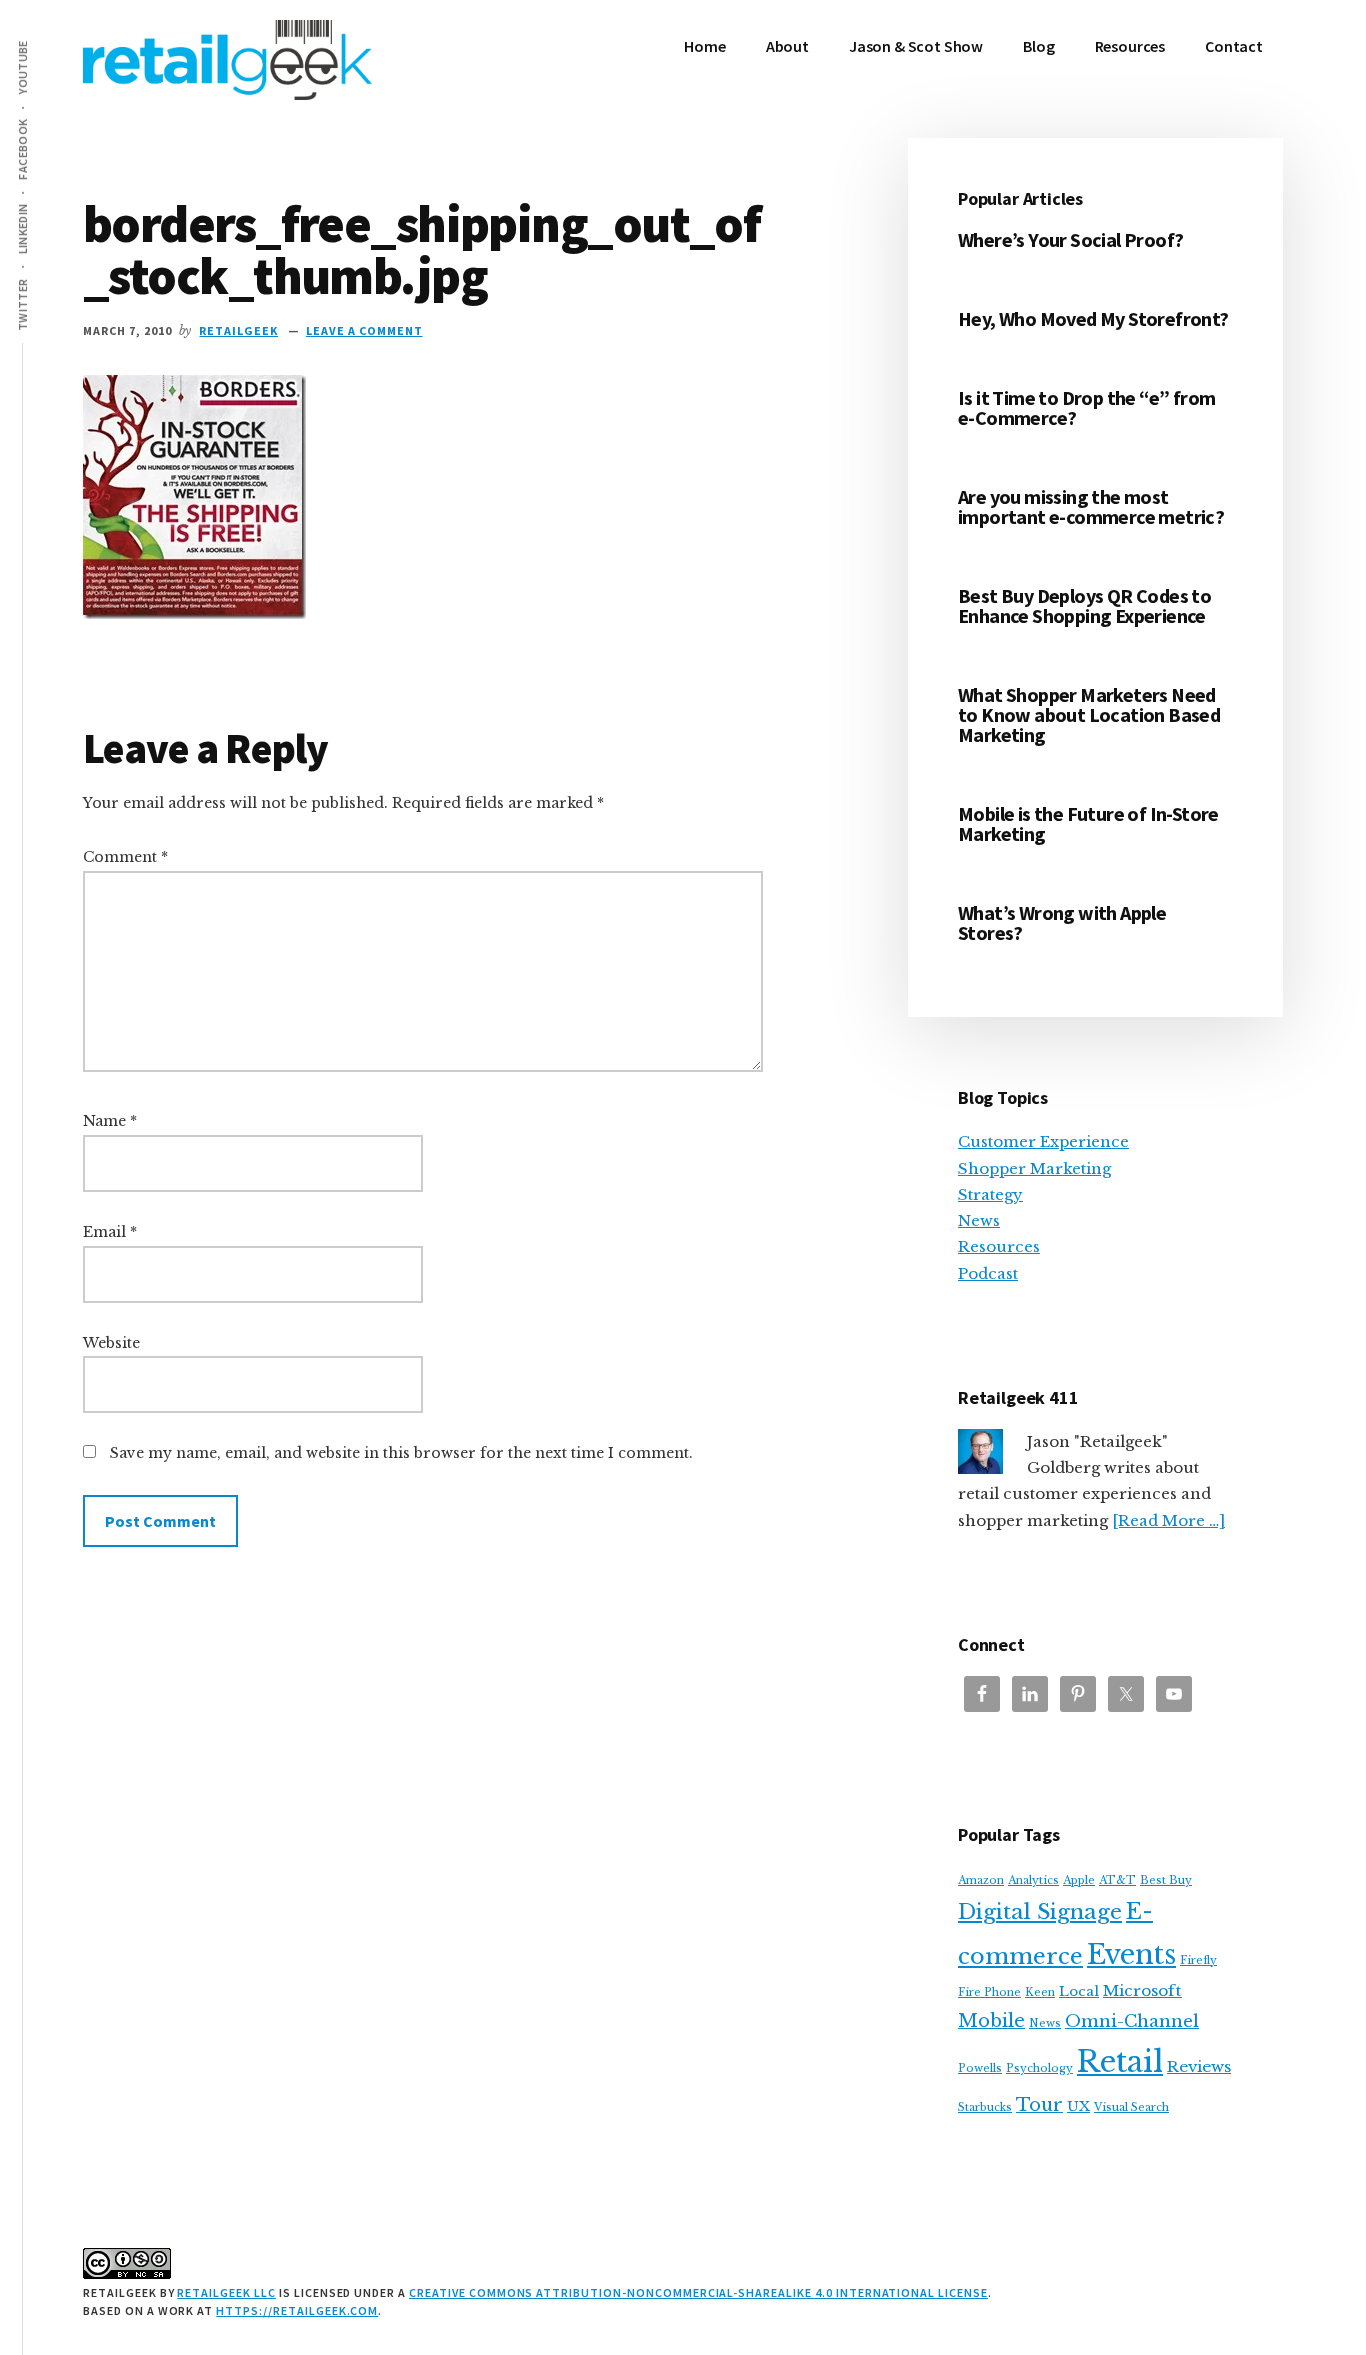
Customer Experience (1043, 1141)
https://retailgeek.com (297, 2310)
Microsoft (1142, 1990)
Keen (1040, 1992)
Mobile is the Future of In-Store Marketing (1088, 823)
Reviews (1199, 2066)
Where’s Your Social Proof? (1070, 239)
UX (1078, 2106)
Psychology (1039, 2068)
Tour (1039, 2104)
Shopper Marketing (1034, 1168)
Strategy (990, 1194)
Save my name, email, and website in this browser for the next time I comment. (401, 1453)
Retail (1120, 2062)
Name (110, 1121)
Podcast (988, 1273)
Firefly (1198, 1960)
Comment (125, 857)
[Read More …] (1168, 1520)
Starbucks (985, 2107)
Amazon (981, 1880)
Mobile (991, 2020)
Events (1131, 1954)
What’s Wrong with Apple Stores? (1062, 922)
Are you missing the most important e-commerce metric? (1091, 506)
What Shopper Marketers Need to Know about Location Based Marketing (1089, 714)
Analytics (1033, 1880)
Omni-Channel (1132, 2021)
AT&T (1117, 1880)
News (979, 1220)
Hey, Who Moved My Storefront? (1093, 318)
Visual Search (1131, 2107)
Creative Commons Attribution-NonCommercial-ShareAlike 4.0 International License (698, 2292)
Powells (980, 2068)
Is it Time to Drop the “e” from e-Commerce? (1086, 407)
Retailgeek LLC (226, 2292)
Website (111, 1343)
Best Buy (1166, 1880)
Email (110, 1232)
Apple (1079, 1880)
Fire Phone (989, 1992)
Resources (999, 1246)
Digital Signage (1040, 1912)
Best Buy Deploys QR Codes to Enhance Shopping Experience (1084, 605)
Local (1079, 1991)
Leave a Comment (364, 330)
